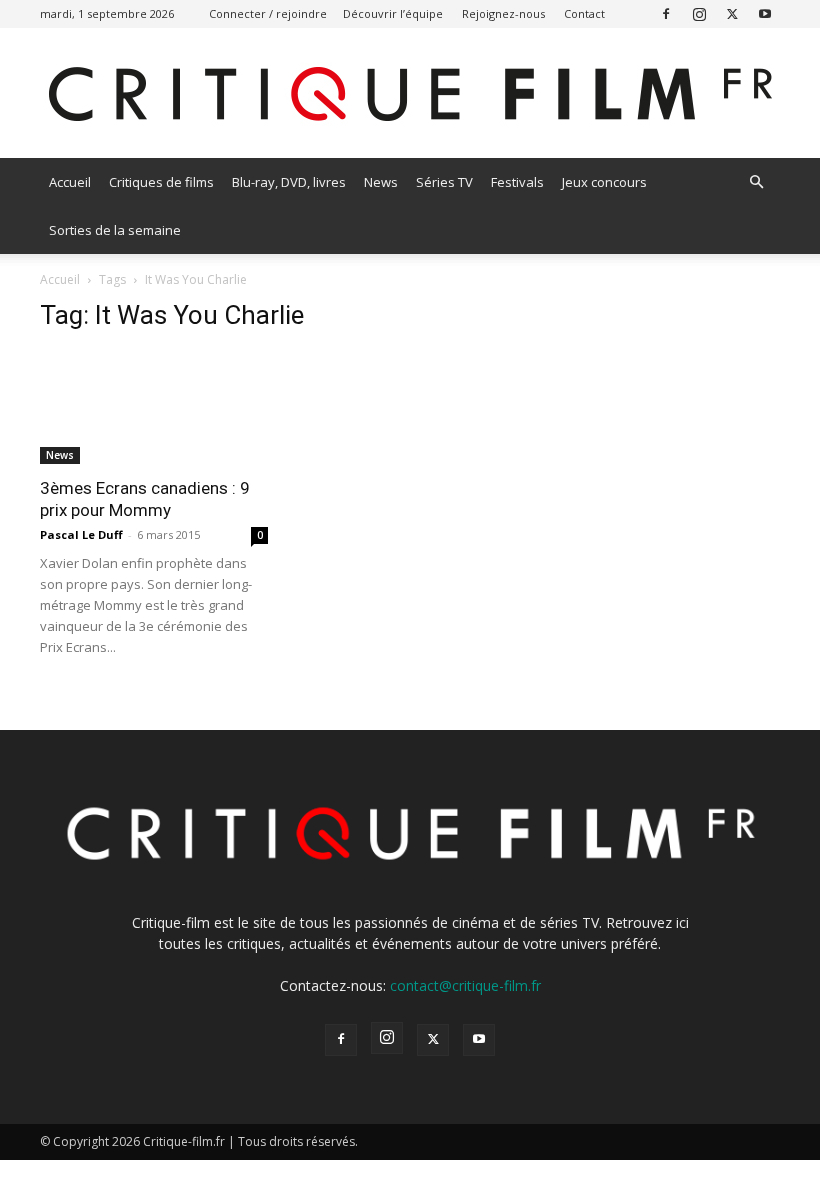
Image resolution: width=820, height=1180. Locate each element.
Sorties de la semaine (115, 230)
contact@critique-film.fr (465, 985)
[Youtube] (765, 13)
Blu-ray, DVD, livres (289, 182)
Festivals (517, 182)
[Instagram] (699, 13)
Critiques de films (161, 182)
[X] (732, 13)
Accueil (70, 182)
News (381, 182)
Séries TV (444, 182)
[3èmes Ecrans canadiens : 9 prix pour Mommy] (154, 407)
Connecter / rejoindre (268, 13)
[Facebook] (666, 13)
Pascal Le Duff (81, 534)
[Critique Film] (410, 94)
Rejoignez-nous (503, 13)
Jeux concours (604, 182)
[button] (756, 182)
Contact (584, 13)
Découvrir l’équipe (393, 13)
